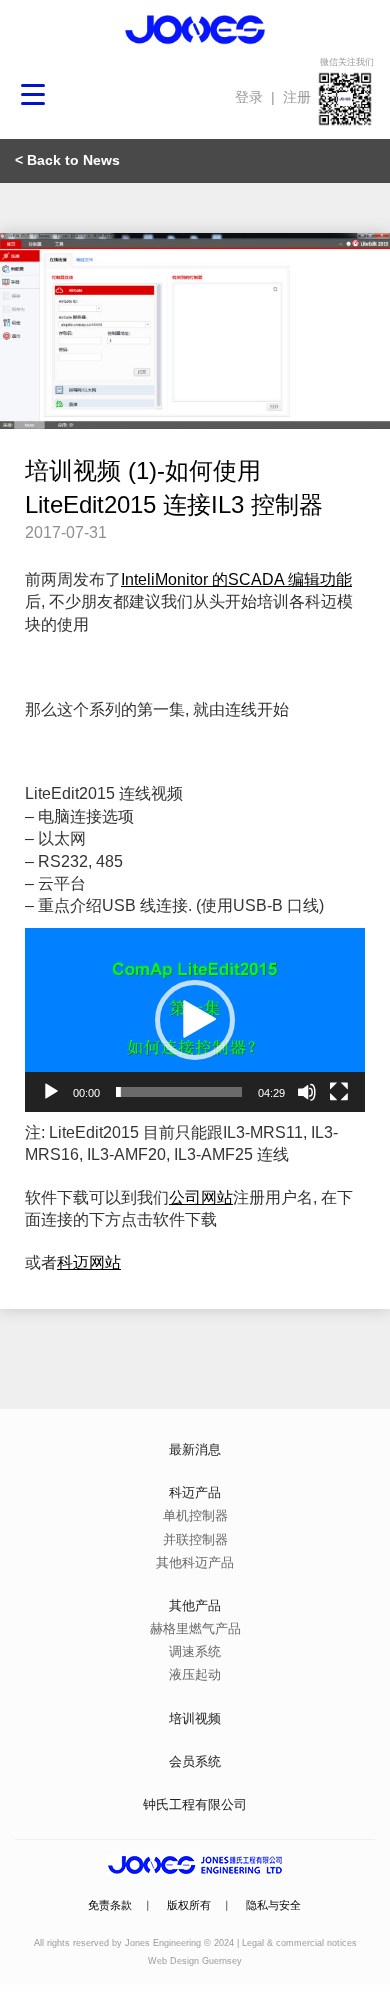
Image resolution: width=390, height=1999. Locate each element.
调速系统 (195, 1651)
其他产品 (195, 1605)
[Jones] (195, 30)
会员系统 (195, 1761)
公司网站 (201, 1197)
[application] (195, 1020)
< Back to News (67, 160)
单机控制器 (195, 1515)
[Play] (51, 1092)
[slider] (179, 1092)
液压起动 (195, 1674)
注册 (297, 97)
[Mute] (307, 1092)
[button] (195, 1020)
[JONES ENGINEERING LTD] (195, 1865)
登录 (249, 97)
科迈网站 (89, 1262)
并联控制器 (195, 1539)
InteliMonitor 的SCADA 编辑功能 (236, 579)
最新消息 (195, 1449)
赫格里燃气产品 (195, 1628)
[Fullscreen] (339, 1092)
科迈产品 (195, 1492)
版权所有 (189, 1905)
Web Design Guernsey (195, 1961)
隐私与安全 (273, 1905)
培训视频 (195, 1718)
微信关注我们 (347, 62)
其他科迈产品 (195, 1562)
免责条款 (110, 1905)
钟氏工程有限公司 (195, 1804)
